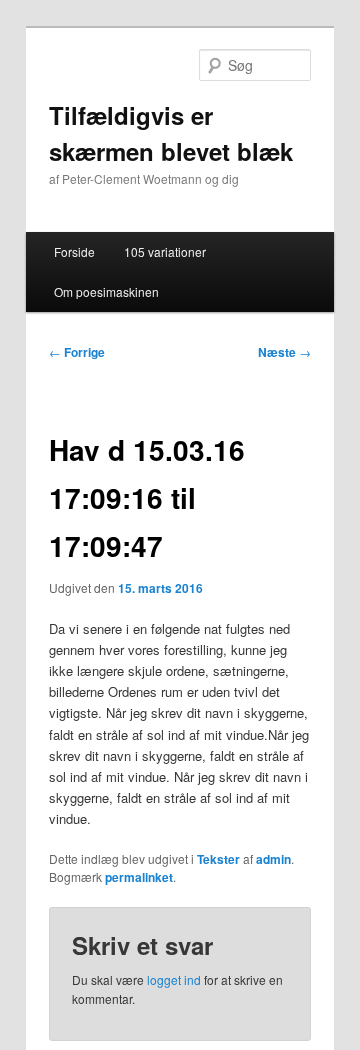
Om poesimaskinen (106, 291)
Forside (74, 251)
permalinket (139, 877)
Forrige (77, 352)
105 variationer (165, 251)
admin (273, 859)
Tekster (218, 859)
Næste (284, 352)
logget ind (174, 979)
